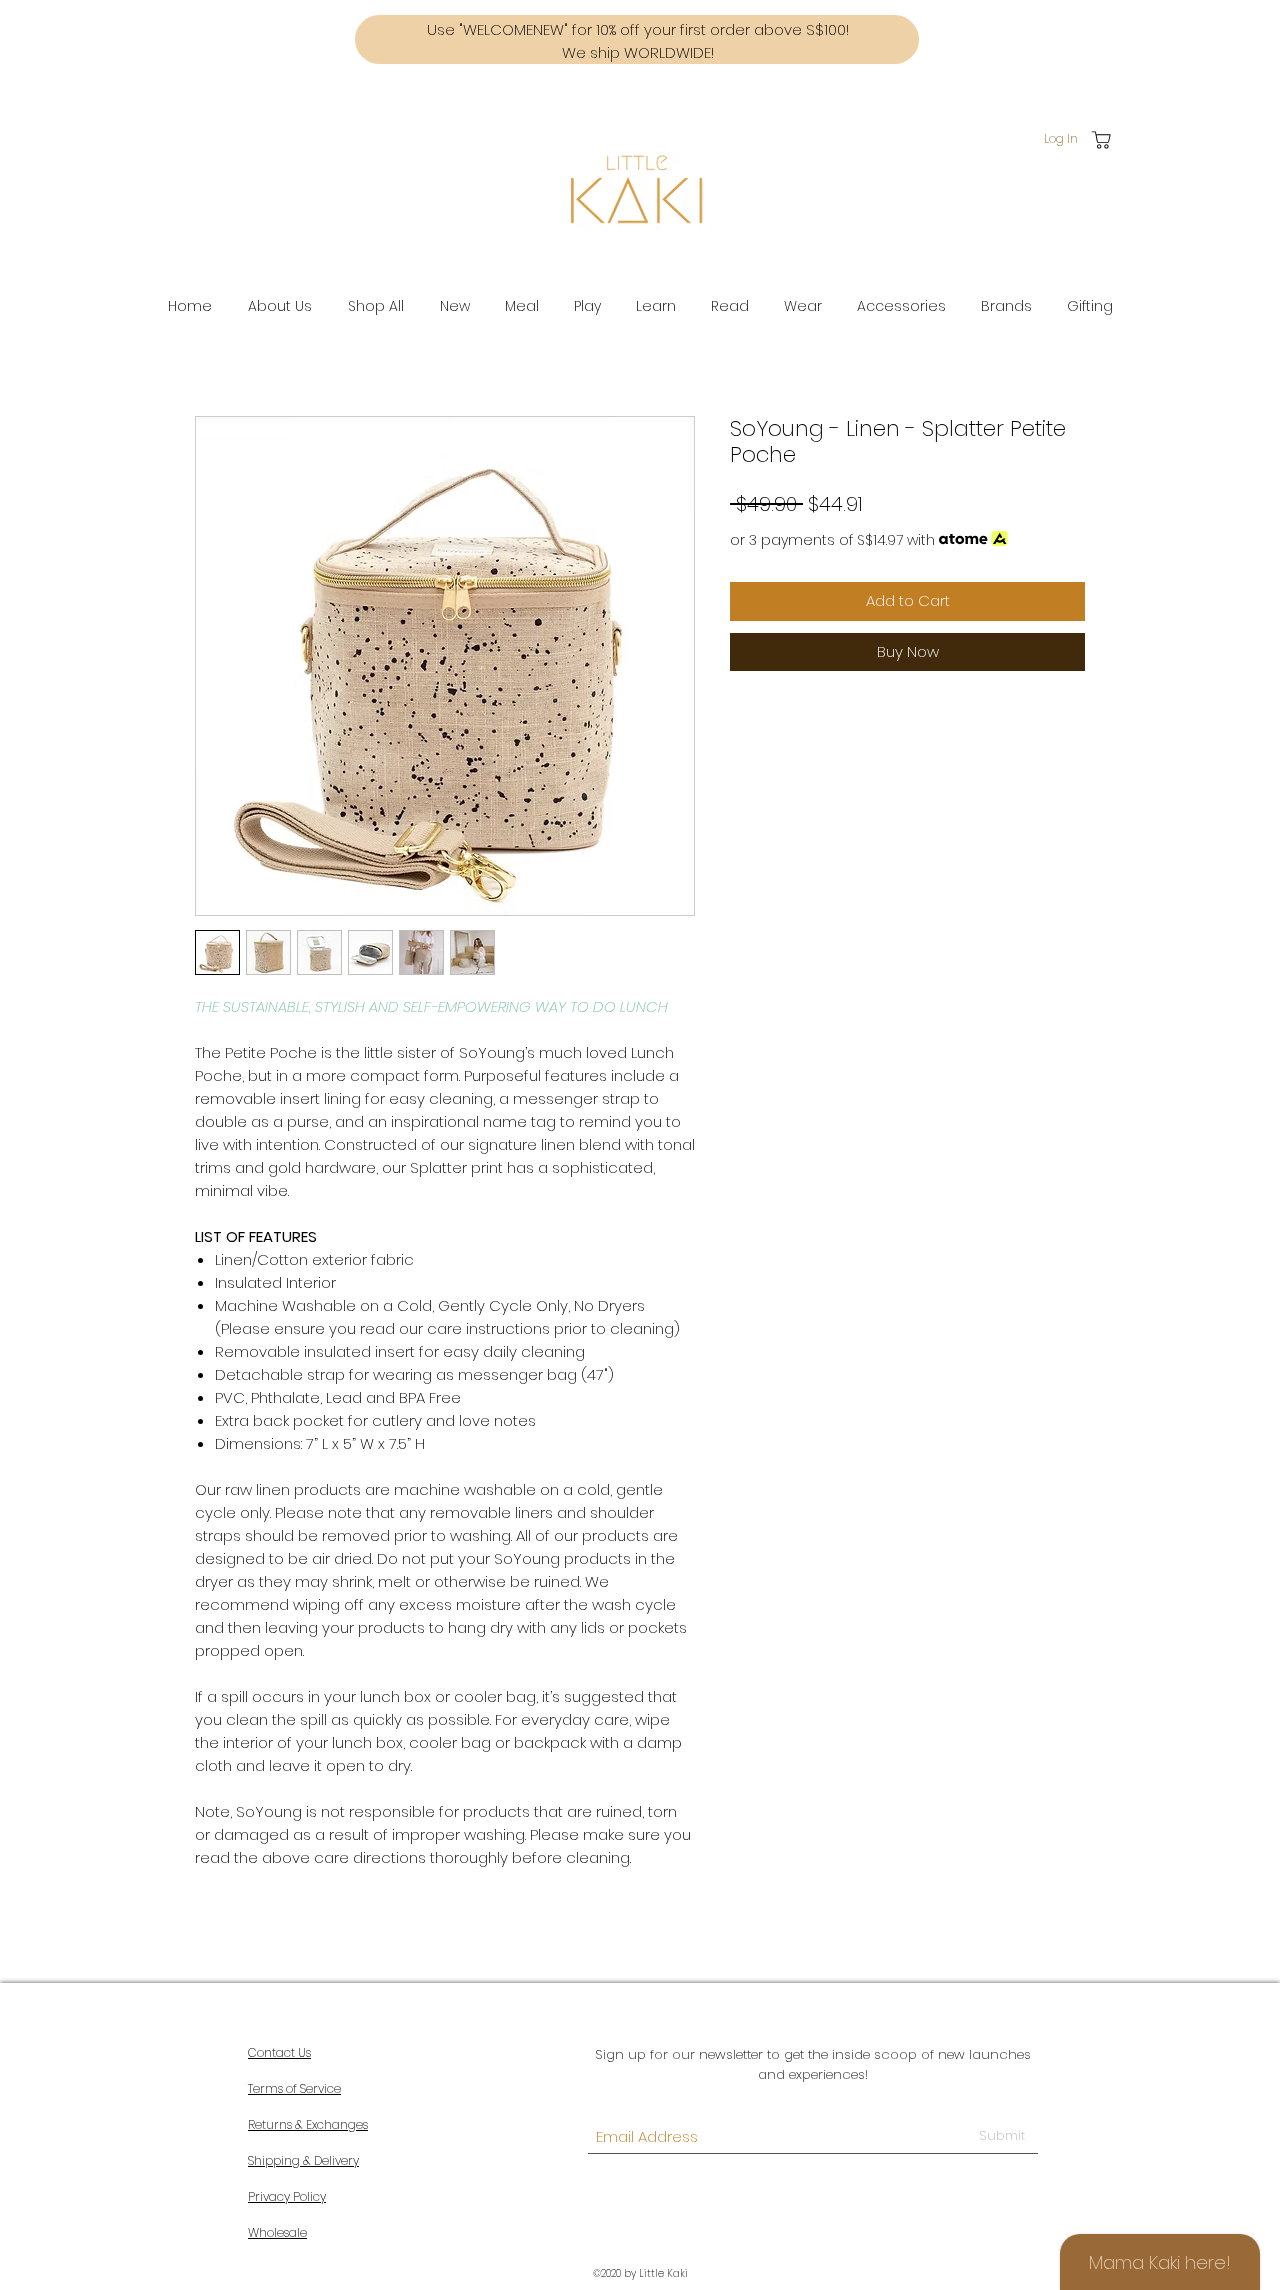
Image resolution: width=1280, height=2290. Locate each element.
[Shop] (1101, 140)
